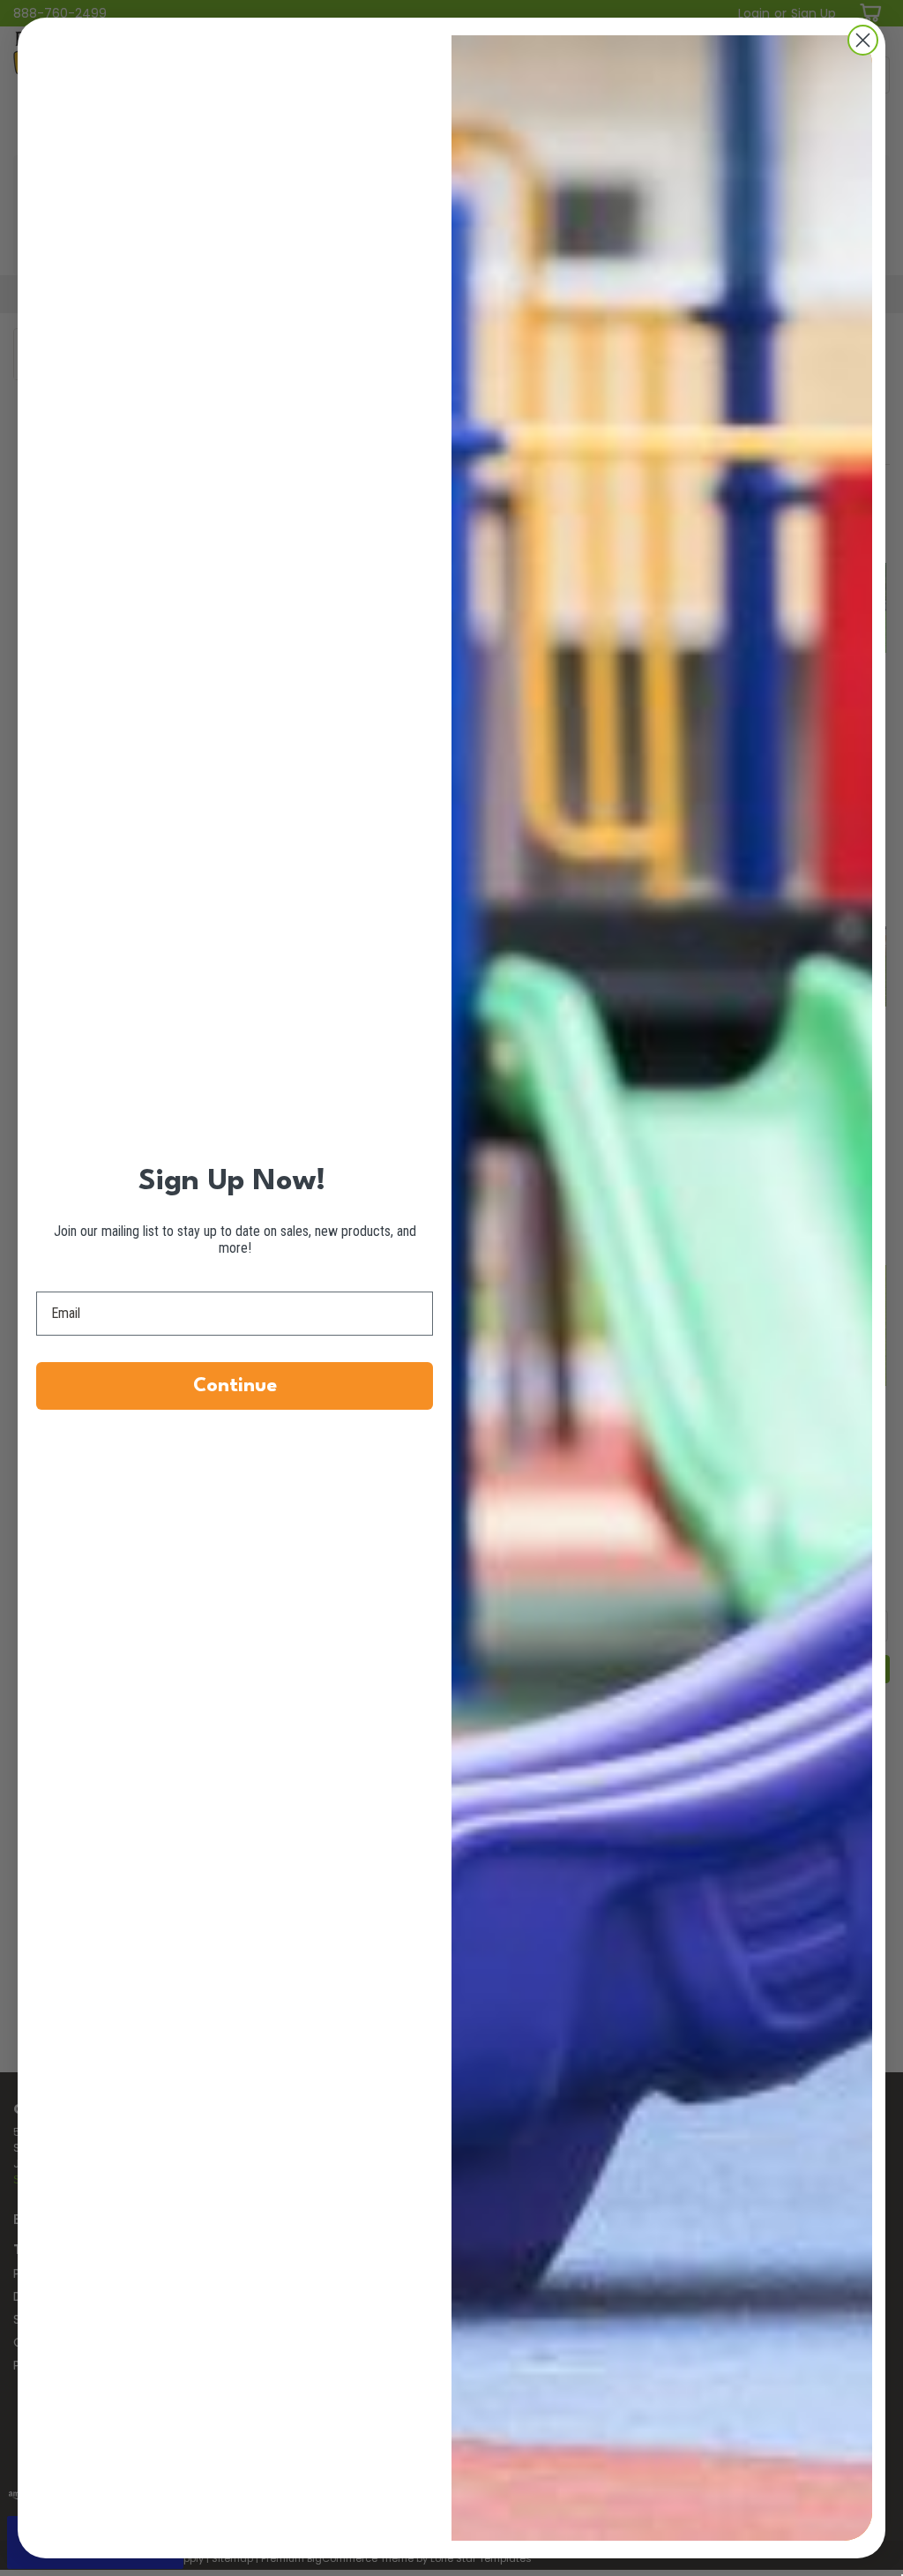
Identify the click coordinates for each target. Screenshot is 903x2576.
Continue (235, 1386)
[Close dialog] (863, 40)
